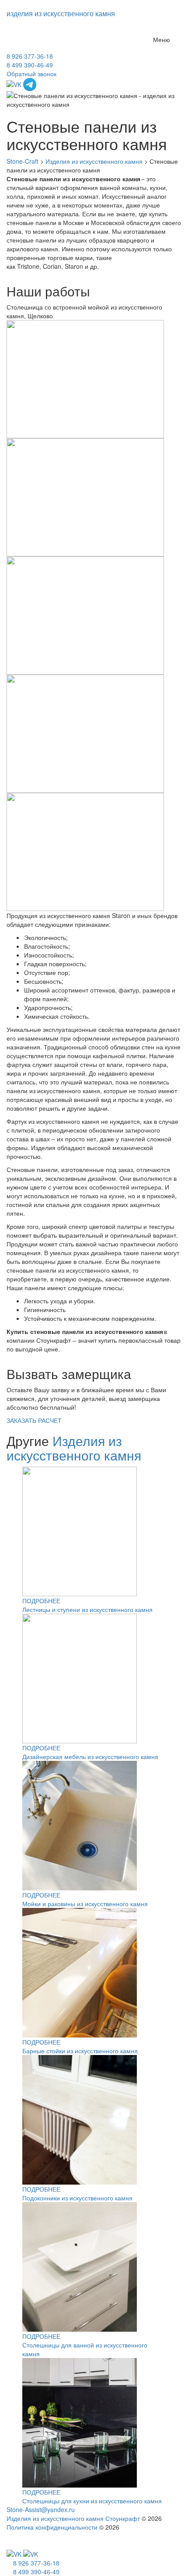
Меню (162, 39)
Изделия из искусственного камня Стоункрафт (73, 2518)
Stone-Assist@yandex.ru (41, 2509)
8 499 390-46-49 (30, 65)
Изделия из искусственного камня (74, 1448)
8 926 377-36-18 (30, 56)
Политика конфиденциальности (52, 2527)
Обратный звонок (31, 74)
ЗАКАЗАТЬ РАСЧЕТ (34, 1420)
